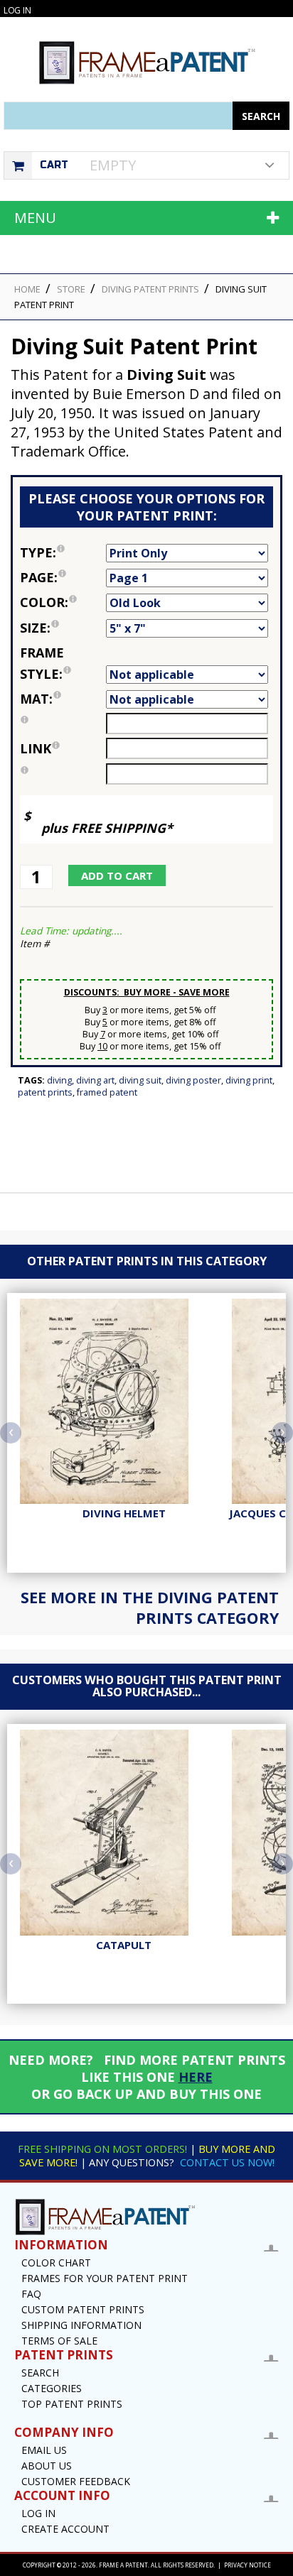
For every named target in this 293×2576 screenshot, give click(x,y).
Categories (52, 2388)
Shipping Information (81, 2325)
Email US (44, 2450)
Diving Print (249, 1080)
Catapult (124, 1945)
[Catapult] (124, 1833)
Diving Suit (140, 1080)
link (36, 748)
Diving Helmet (124, 1513)
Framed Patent (107, 1092)
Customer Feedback (76, 2481)
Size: (63, 627)
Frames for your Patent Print (105, 2278)
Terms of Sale (59, 2341)
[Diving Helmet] (124, 1402)
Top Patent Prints (72, 2404)
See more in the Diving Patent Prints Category (150, 1608)
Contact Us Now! (227, 2162)
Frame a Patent (123, 2565)
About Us (47, 2466)
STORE (71, 289)
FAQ (31, 2294)
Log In (17, 10)
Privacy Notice (247, 2565)
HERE (196, 2077)
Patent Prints (45, 1092)
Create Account (65, 2529)
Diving (59, 1080)
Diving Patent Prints (150, 289)
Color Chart (56, 2263)
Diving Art (95, 1080)
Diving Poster (193, 1080)
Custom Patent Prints (83, 2309)
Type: (63, 551)
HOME (27, 289)
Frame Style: (63, 662)
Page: (63, 576)
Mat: (63, 698)
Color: (63, 601)
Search (40, 2373)
